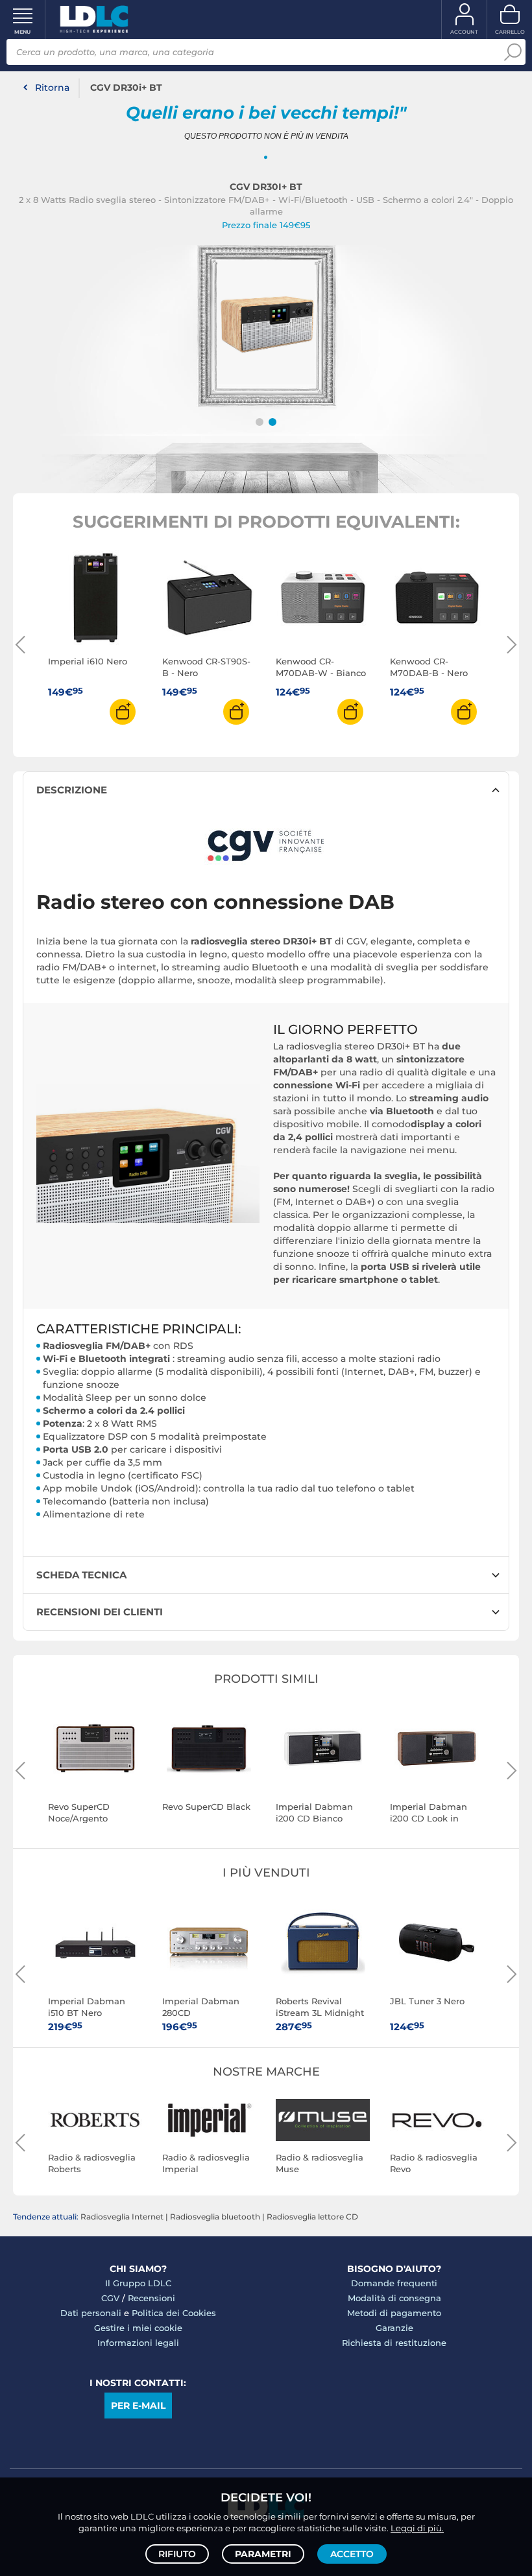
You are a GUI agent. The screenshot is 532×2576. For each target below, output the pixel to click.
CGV (110, 2298)
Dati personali (91, 2313)
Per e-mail (138, 2406)
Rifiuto (177, 2554)
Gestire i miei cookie (138, 2328)
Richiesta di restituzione (394, 2343)
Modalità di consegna (394, 2298)
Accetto (352, 2554)
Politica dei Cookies (174, 2313)
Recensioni (151, 2298)
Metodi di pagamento (394, 2313)
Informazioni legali (138, 2343)
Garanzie (394, 2328)
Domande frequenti (394, 2283)
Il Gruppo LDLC (138, 2283)
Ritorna (52, 88)
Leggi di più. (417, 2528)
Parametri (263, 2554)
